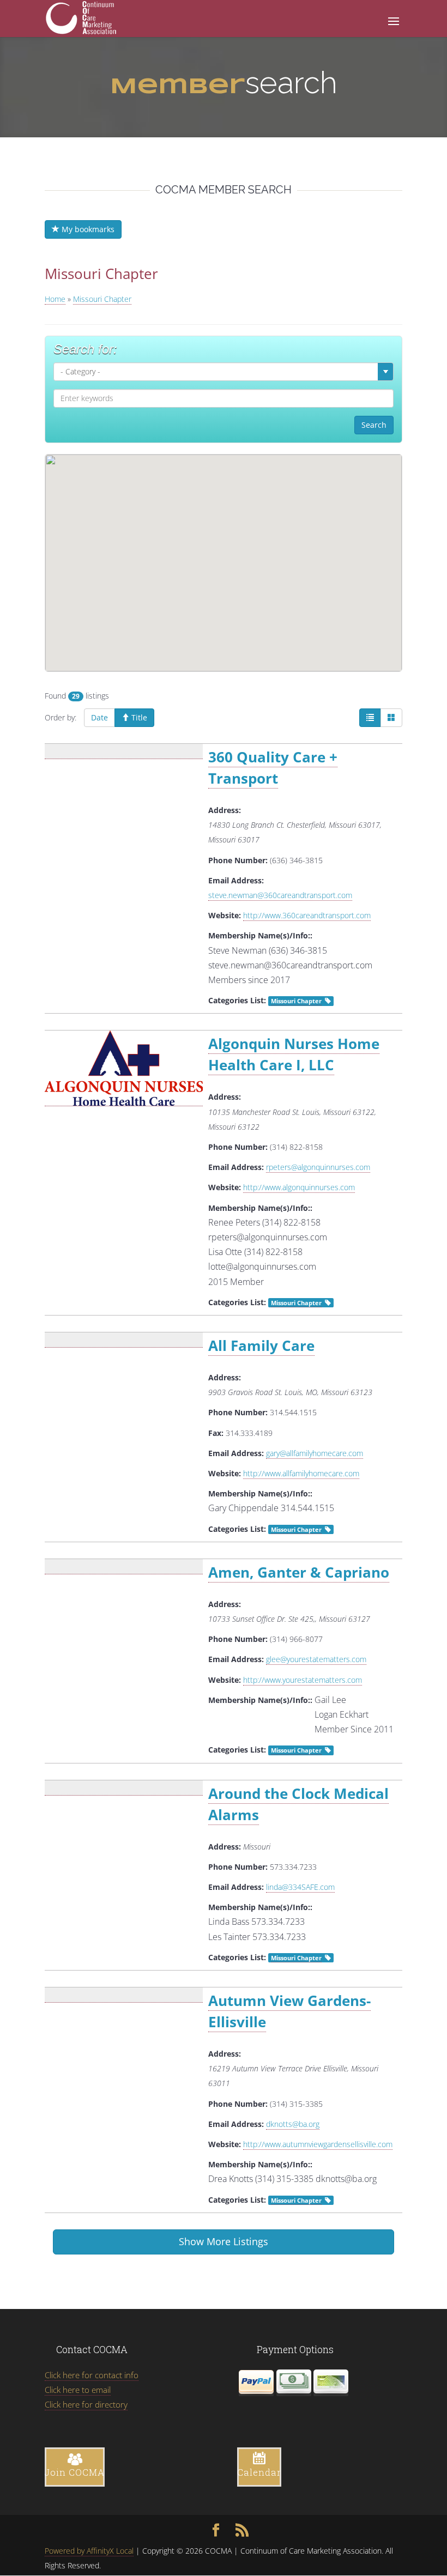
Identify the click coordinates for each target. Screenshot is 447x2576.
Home (55, 299)
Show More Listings (224, 2241)
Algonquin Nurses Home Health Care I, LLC (294, 1054)
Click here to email (78, 2390)
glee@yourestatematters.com (316, 1659)
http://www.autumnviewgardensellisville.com (318, 2144)
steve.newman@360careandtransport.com (280, 895)
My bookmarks (87, 229)
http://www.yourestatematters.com (303, 1680)
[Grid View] (391, 718)
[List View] (370, 718)
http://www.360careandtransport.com (307, 915)
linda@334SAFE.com (300, 1887)
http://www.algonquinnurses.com (299, 1187)
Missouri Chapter (296, 1001)
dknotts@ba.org (293, 2124)
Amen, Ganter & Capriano (299, 1572)
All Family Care (261, 1345)
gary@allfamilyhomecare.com (315, 1453)
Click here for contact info (92, 2375)
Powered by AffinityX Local (89, 2551)
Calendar (259, 2472)
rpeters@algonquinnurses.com (318, 1167)
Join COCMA (75, 2472)
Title (138, 717)
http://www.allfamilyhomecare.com (301, 1473)
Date (99, 717)
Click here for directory (86, 2404)
